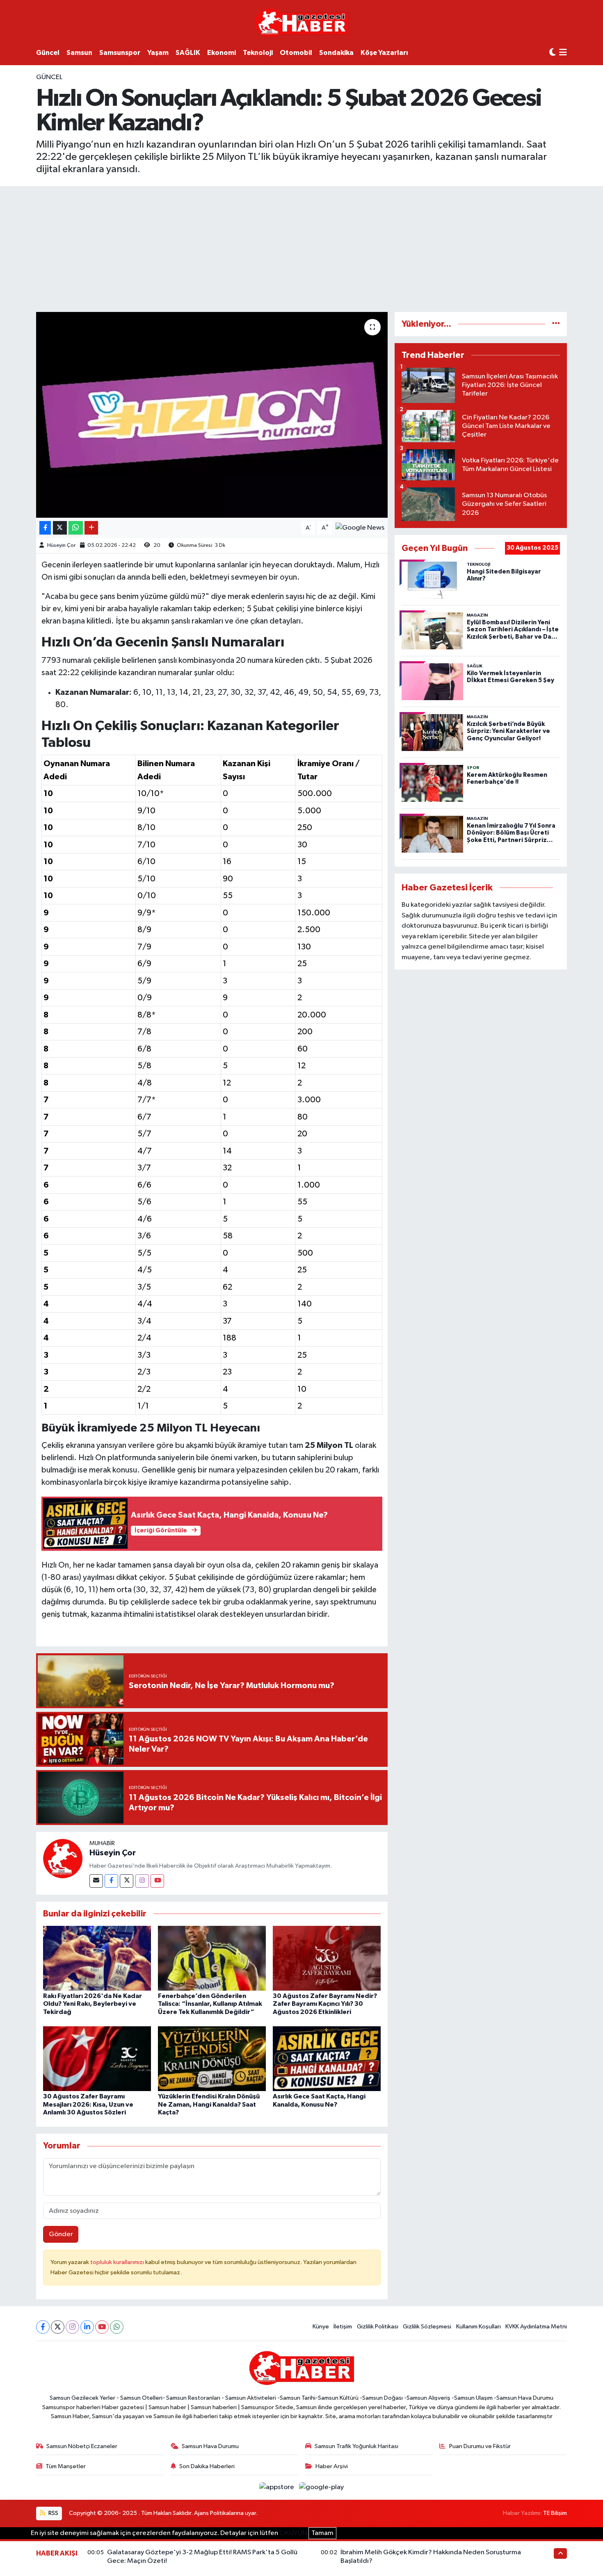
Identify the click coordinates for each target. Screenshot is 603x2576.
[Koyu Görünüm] (553, 53)
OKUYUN (293, 2533)
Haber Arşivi (332, 2466)
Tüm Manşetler (66, 2466)
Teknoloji (258, 53)
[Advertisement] (301, 248)
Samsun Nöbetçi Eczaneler (82, 2446)
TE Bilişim (555, 2513)
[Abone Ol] (360, 528)
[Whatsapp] (117, 2327)
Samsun (79, 53)
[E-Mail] (96, 1881)
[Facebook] (111, 1881)
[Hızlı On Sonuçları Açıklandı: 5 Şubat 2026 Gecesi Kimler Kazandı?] (212, 415)
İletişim (343, 2327)
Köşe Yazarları (384, 53)
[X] (58, 2327)
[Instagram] (142, 1881)
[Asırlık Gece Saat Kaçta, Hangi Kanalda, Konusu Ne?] (327, 2058)
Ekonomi (222, 53)
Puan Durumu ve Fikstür (480, 2446)
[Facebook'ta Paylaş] (45, 528)
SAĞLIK (188, 53)
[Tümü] (556, 324)
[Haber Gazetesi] (302, 22)
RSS (53, 2513)
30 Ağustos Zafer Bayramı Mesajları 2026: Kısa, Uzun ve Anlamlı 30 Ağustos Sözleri (88, 2104)
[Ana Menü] (563, 53)
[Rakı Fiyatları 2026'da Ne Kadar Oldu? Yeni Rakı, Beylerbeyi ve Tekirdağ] (97, 1958)
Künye (321, 2327)
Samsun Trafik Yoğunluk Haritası (356, 2446)
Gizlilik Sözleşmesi (427, 2327)
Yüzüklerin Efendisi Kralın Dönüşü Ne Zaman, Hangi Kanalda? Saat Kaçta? (209, 2104)
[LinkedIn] (87, 2327)
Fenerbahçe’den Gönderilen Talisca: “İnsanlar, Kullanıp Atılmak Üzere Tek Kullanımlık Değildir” (210, 2004)
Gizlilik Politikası (378, 2327)
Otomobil (296, 53)
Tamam (322, 2533)
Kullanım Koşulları (479, 2327)
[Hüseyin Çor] (63, 1858)
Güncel (48, 53)
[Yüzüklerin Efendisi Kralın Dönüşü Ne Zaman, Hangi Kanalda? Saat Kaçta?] (212, 2058)
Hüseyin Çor (61, 545)
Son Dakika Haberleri (207, 2466)
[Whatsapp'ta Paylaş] (76, 528)
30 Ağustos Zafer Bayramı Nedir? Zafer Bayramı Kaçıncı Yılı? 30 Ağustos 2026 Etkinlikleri (325, 2004)
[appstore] (278, 2487)
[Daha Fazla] (91, 528)
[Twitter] (127, 1881)
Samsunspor (120, 53)
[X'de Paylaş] (60, 528)
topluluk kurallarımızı (118, 2262)
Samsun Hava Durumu (210, 2446)
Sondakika (336, 53)
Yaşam (158, 53)
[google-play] (322, 2487)
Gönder (61, 2234)
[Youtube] (157, 1881)
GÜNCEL (49, 77)
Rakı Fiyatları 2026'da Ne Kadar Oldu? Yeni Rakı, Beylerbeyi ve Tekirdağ (93, 2004)
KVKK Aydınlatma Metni (536, 2327)
